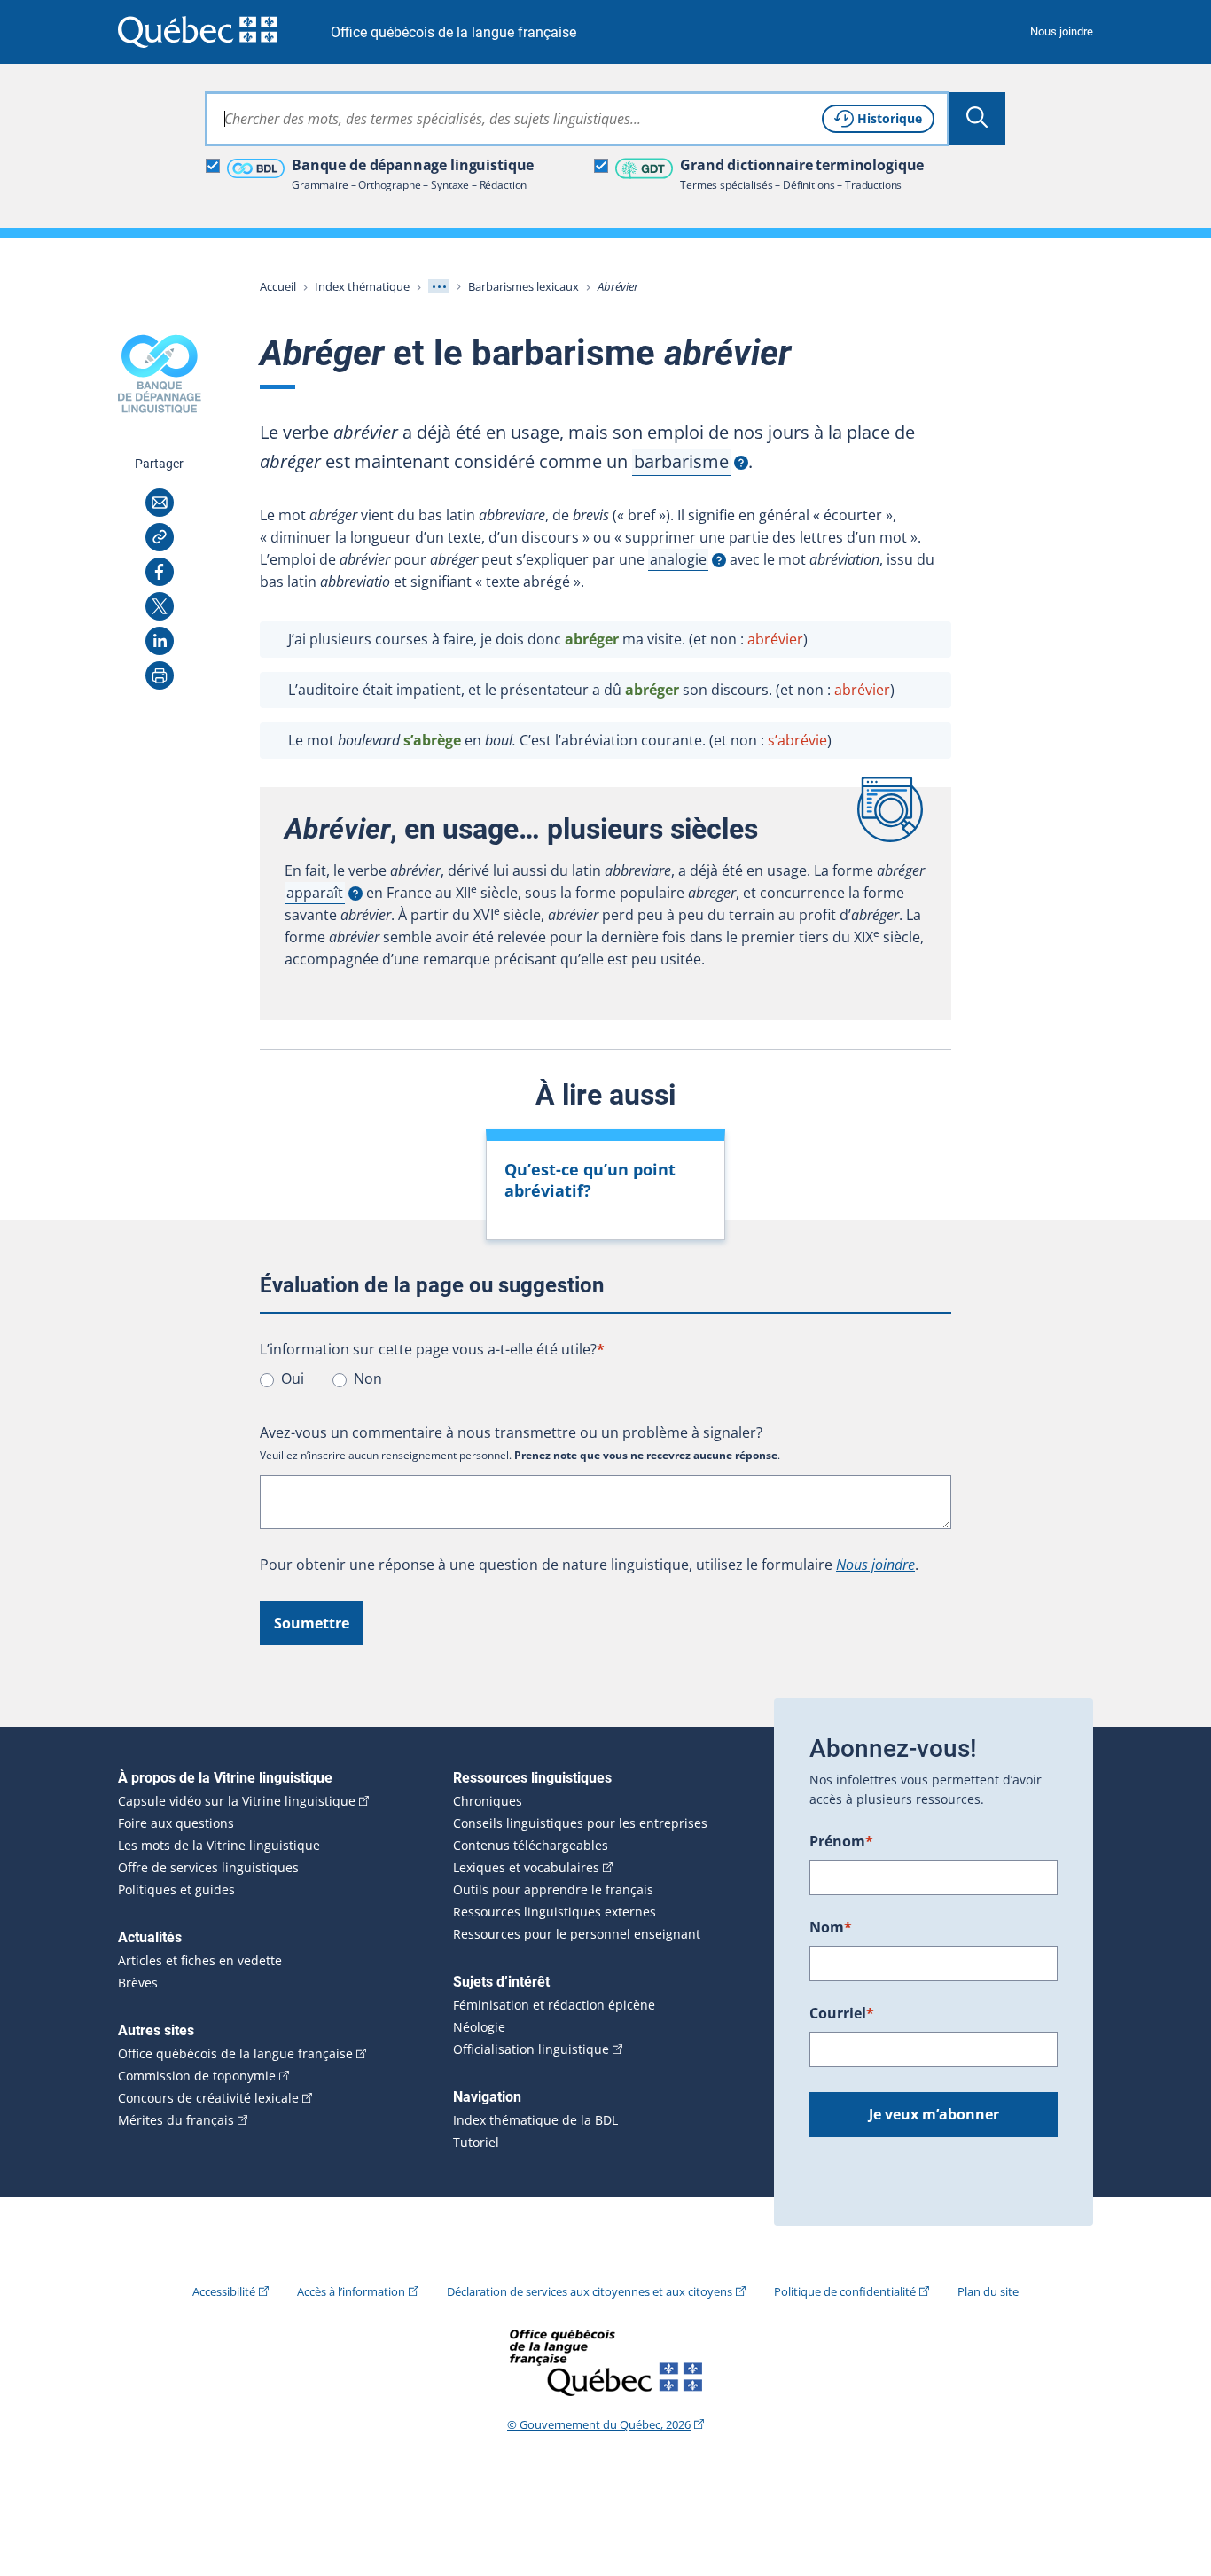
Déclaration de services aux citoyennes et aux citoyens (590, 2291)
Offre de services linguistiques (208, 1868)
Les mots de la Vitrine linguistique (219, 1846)
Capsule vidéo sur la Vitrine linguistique (237, 1801)
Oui (293, 1378)
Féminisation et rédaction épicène (554, 2005)
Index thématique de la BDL (535, 2120)
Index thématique (362, 286)
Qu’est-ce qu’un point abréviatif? (590, 1180)
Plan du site (988, 2291)
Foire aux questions (176, 1823)
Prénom (841, 1841)
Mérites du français (176, 2120)
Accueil (278, 286)
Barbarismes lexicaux (523, 286)
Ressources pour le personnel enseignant (577, 1934)
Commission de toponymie (197, 2076)
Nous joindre (1062, 31)
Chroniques (488, 1801)
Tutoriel (476, 2143)
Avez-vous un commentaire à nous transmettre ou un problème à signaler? (511, 1432)
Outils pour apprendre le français (553, 1890)
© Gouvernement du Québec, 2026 (599, 2424)
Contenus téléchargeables (531, 1846)
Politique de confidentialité (845, 2291)
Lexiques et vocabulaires (526, 1868)
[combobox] (577, 119)
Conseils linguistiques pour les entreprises (580, 1823)
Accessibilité (224, 2291)
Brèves (138, 1983)
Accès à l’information (351, 2291)
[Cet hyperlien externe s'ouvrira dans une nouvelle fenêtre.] (198, 31)
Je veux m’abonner (934, 2114)
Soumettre (312, 1623)
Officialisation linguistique (531, 2049)
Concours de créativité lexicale (208, 2098)
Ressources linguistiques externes (555, 1912)
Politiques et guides (176, 1890)
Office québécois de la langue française (453, 32)
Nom (831, 1927)
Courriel (842, 2013)
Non (368, 1378)
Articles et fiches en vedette (200, 1961)
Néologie (479, 2027)
